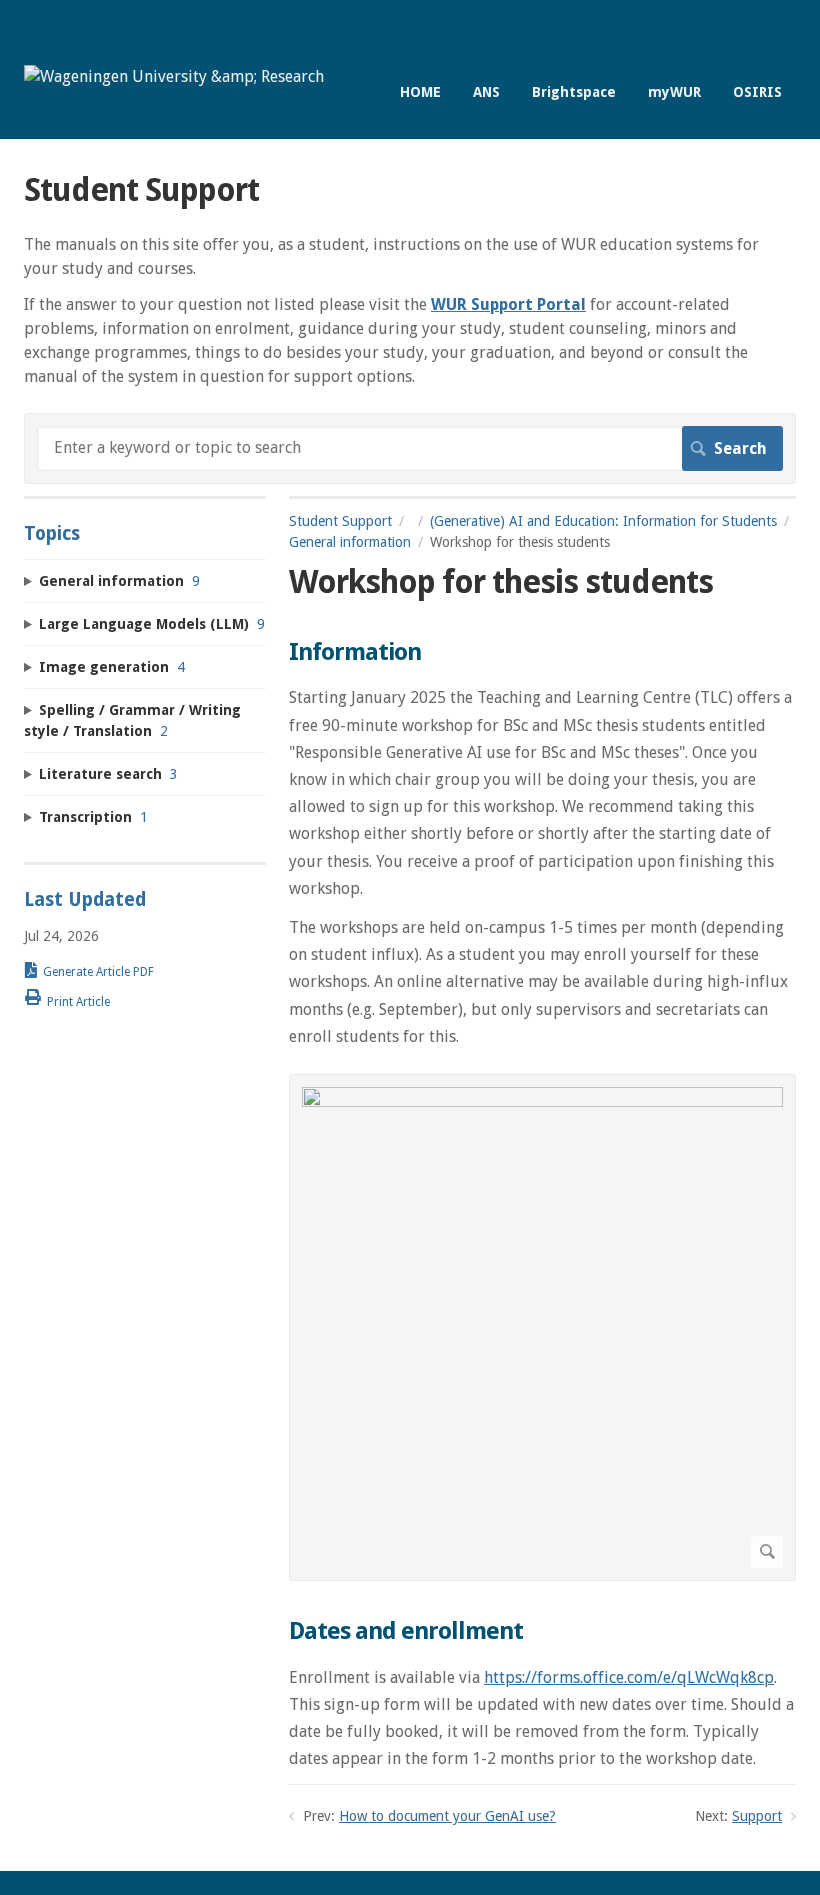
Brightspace (574, 92)
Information (355, 652)
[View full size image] (542, 1327)
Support (757, 1816)
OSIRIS (757, 92)
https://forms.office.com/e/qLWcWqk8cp (629, 1677)
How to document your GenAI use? (447, 1816)
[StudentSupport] (174, 76)
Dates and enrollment (406, 1631)
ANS (486, 92)
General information (350, 542)
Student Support (340, 521)
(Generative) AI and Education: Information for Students (603, 521)
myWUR (674, 92)
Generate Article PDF (98, 972)
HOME (420, 92)
